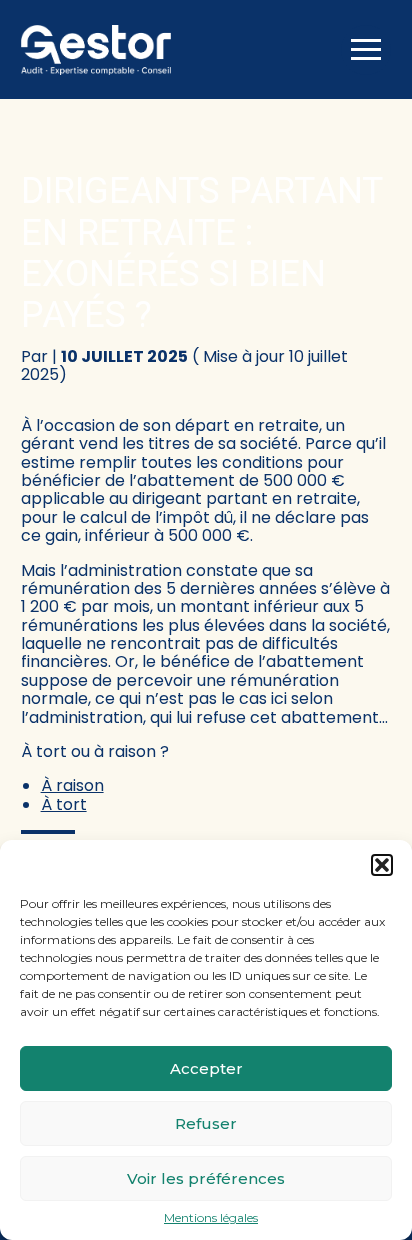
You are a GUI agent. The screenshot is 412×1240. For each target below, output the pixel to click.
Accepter (206, 1068)
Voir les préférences (206, 1178)
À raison (72, 785)
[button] (382, 865)
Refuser (206, 1123)
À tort (64, 804)
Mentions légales (211, 1218)
